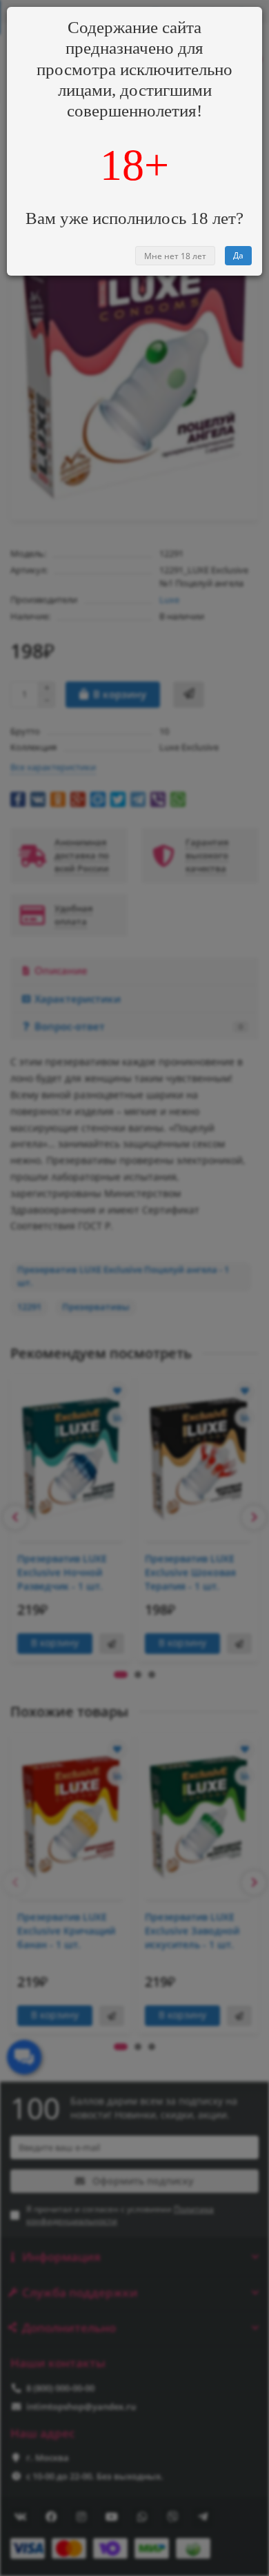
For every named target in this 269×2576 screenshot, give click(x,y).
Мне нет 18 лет (175, 256)
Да (238, 255)
